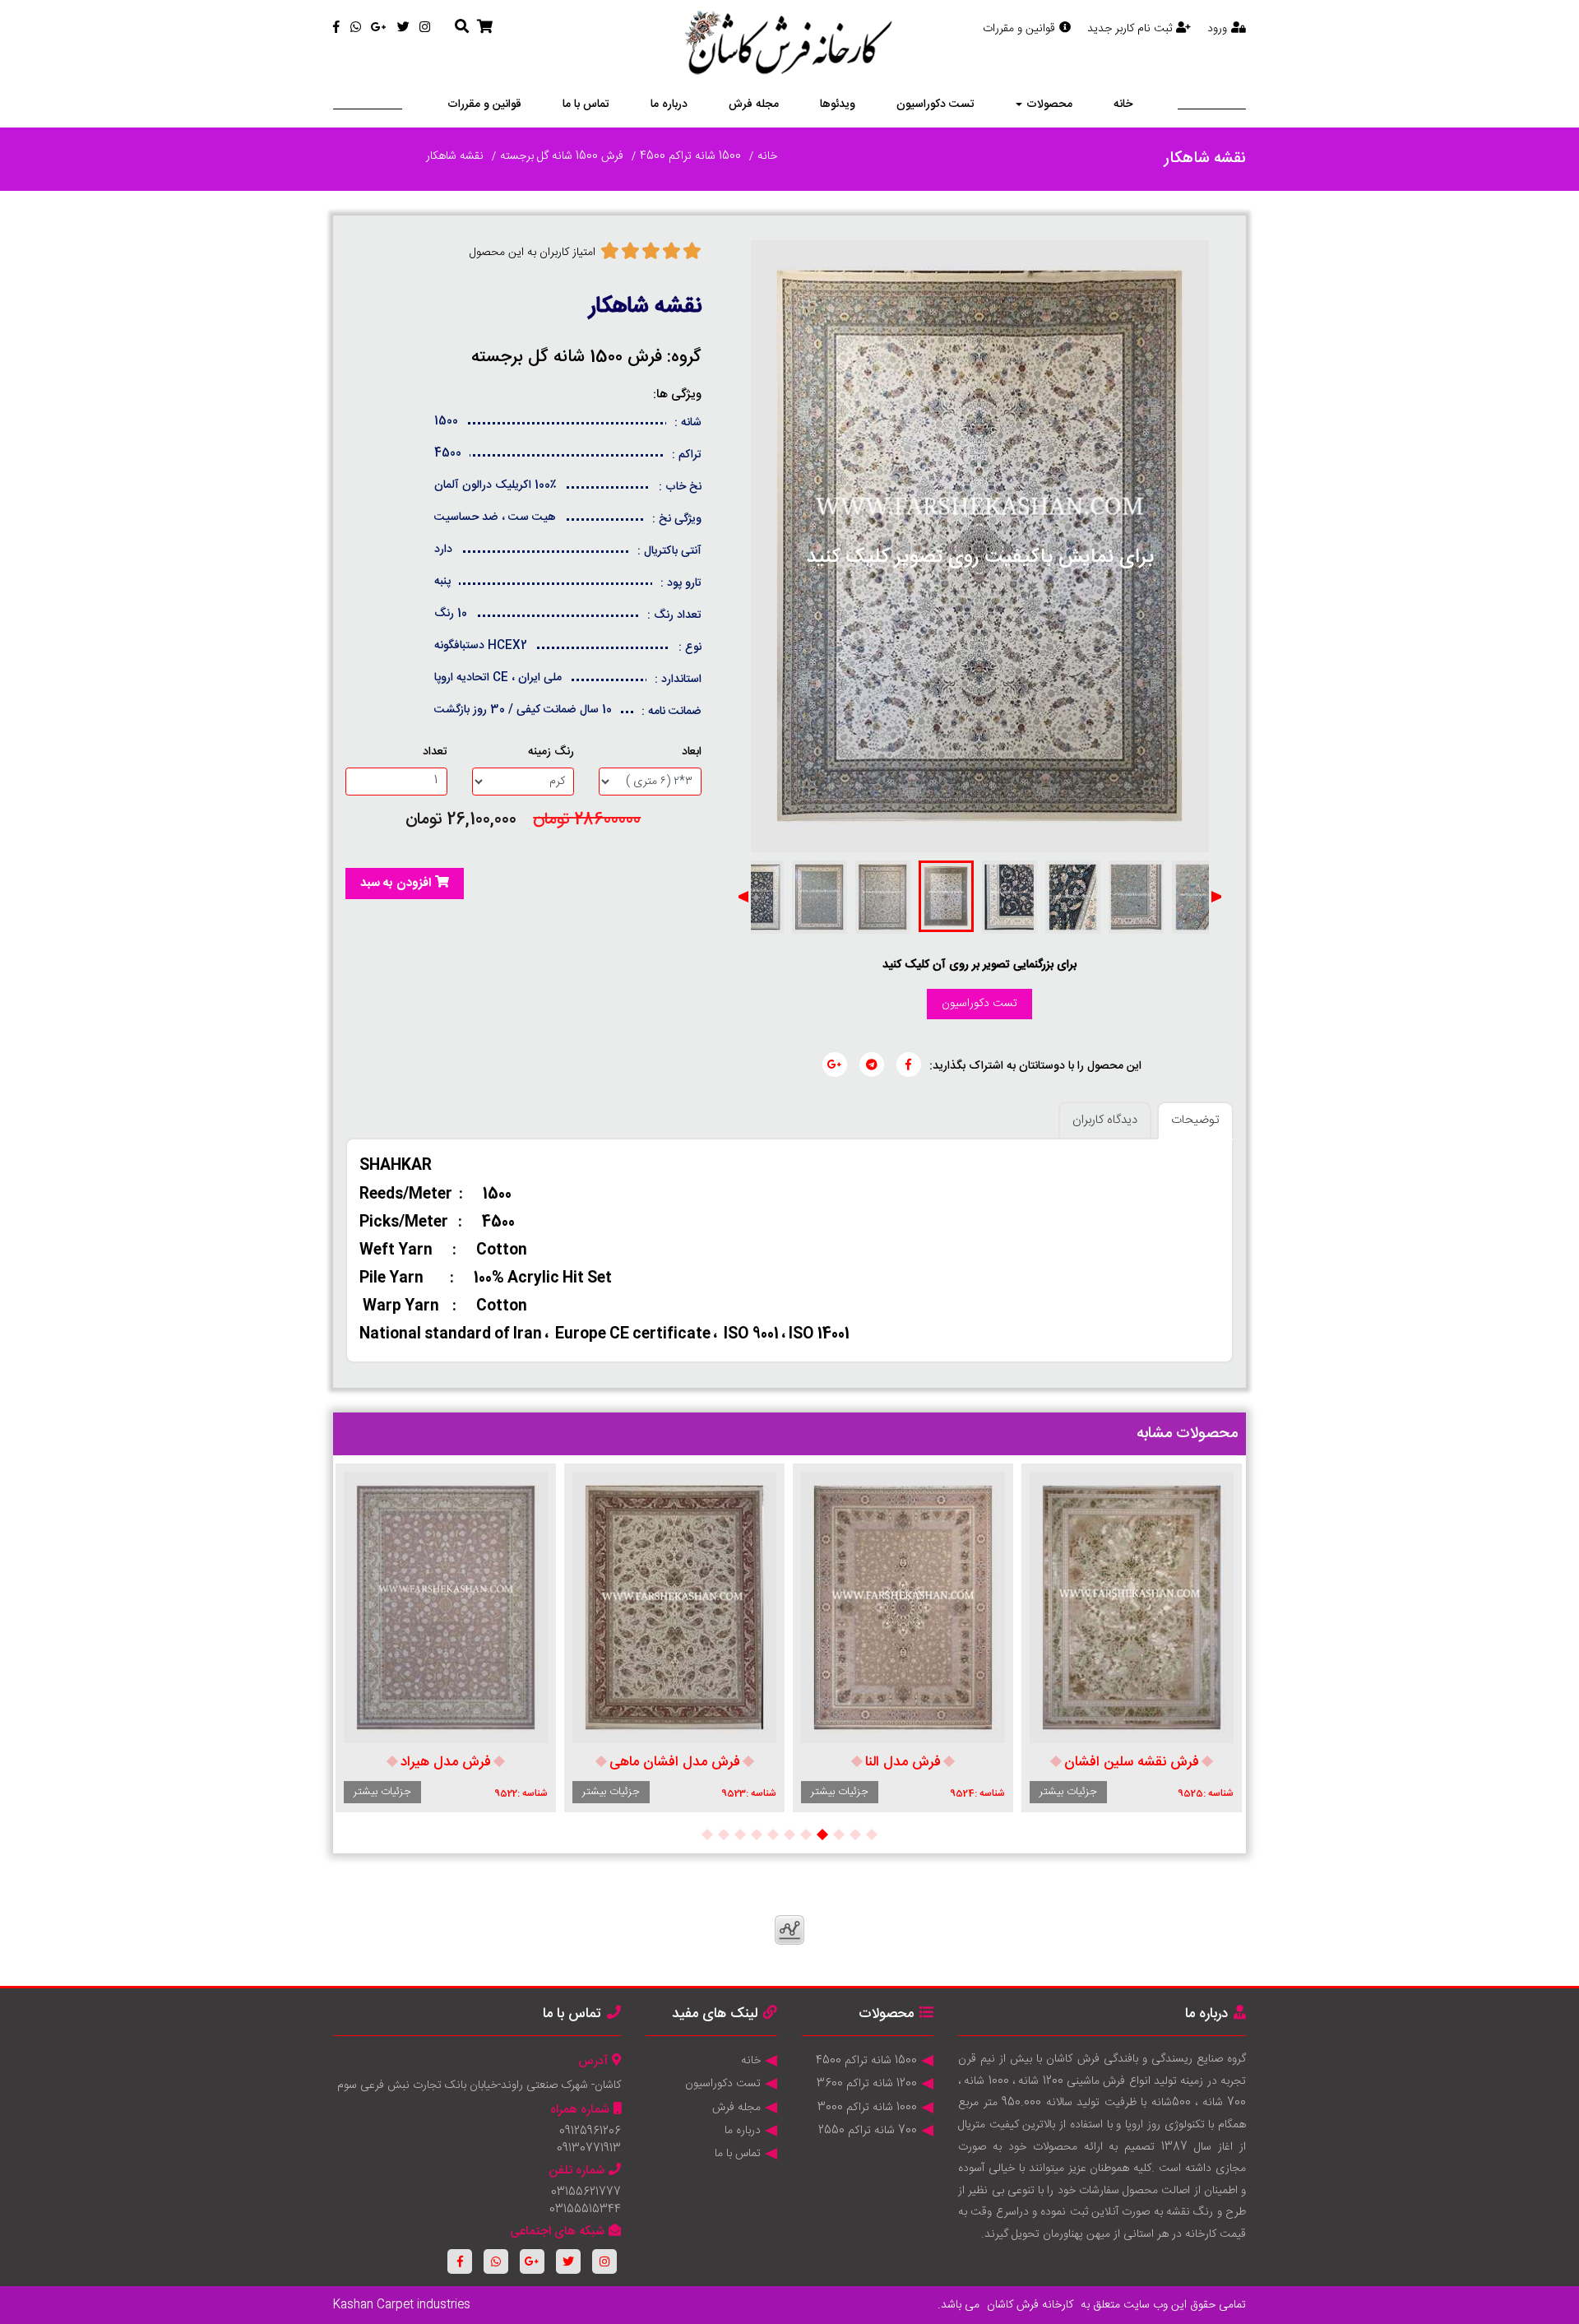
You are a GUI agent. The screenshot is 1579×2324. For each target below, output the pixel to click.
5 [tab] (806, 1835)
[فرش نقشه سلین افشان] (1132, 1607)
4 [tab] (822, 1835)
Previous (1217, 897)
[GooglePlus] (379, 28)
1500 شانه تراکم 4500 (690, 156)
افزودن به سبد (396, 883)
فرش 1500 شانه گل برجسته (562, 156)
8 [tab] (757, 1835)
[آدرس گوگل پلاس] (835, 1065)
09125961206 (590, 2131)
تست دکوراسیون (935, 104)
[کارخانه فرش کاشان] (790, 45)
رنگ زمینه (551, 752)
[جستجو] (462, 28)
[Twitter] (403, 28)
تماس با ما (586, 104)
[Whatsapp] (356, 28)
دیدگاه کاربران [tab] (1105, 1120)
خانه (1123, 104)
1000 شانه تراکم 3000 (867, 2108)
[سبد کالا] (485, 28)
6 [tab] (789, 1835)
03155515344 (585, 2210)
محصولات (1049, 104)
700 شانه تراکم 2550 (868, 2131)
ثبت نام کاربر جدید (1130, 29)
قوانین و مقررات (1019, 29)
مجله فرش (754, 104)
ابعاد (692, 752)
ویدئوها (838, 104)
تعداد (435, 752)
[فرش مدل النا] (903, 1607)
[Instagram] (425, 28)
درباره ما (669, 104)
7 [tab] (773, 1835)
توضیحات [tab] (1195, 1120)
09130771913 (589, 2149)
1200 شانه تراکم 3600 (867, 2084)
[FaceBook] (336, 28)
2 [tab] (855, 1835)
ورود (1217, 29)
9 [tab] (740, 1835)
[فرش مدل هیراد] (446, 1607)
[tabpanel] (1132, 1638)
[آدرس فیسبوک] (909, 1065)
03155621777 (586, 2192)
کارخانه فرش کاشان (1030, 2305)
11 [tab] (707, 1835)
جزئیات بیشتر (1068, 1792)
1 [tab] (872, 1835)
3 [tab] (839, 1835)
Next (743, 897)
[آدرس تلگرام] (872, 1065)
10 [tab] (724, 1835)
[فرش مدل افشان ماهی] (674, 1607)
